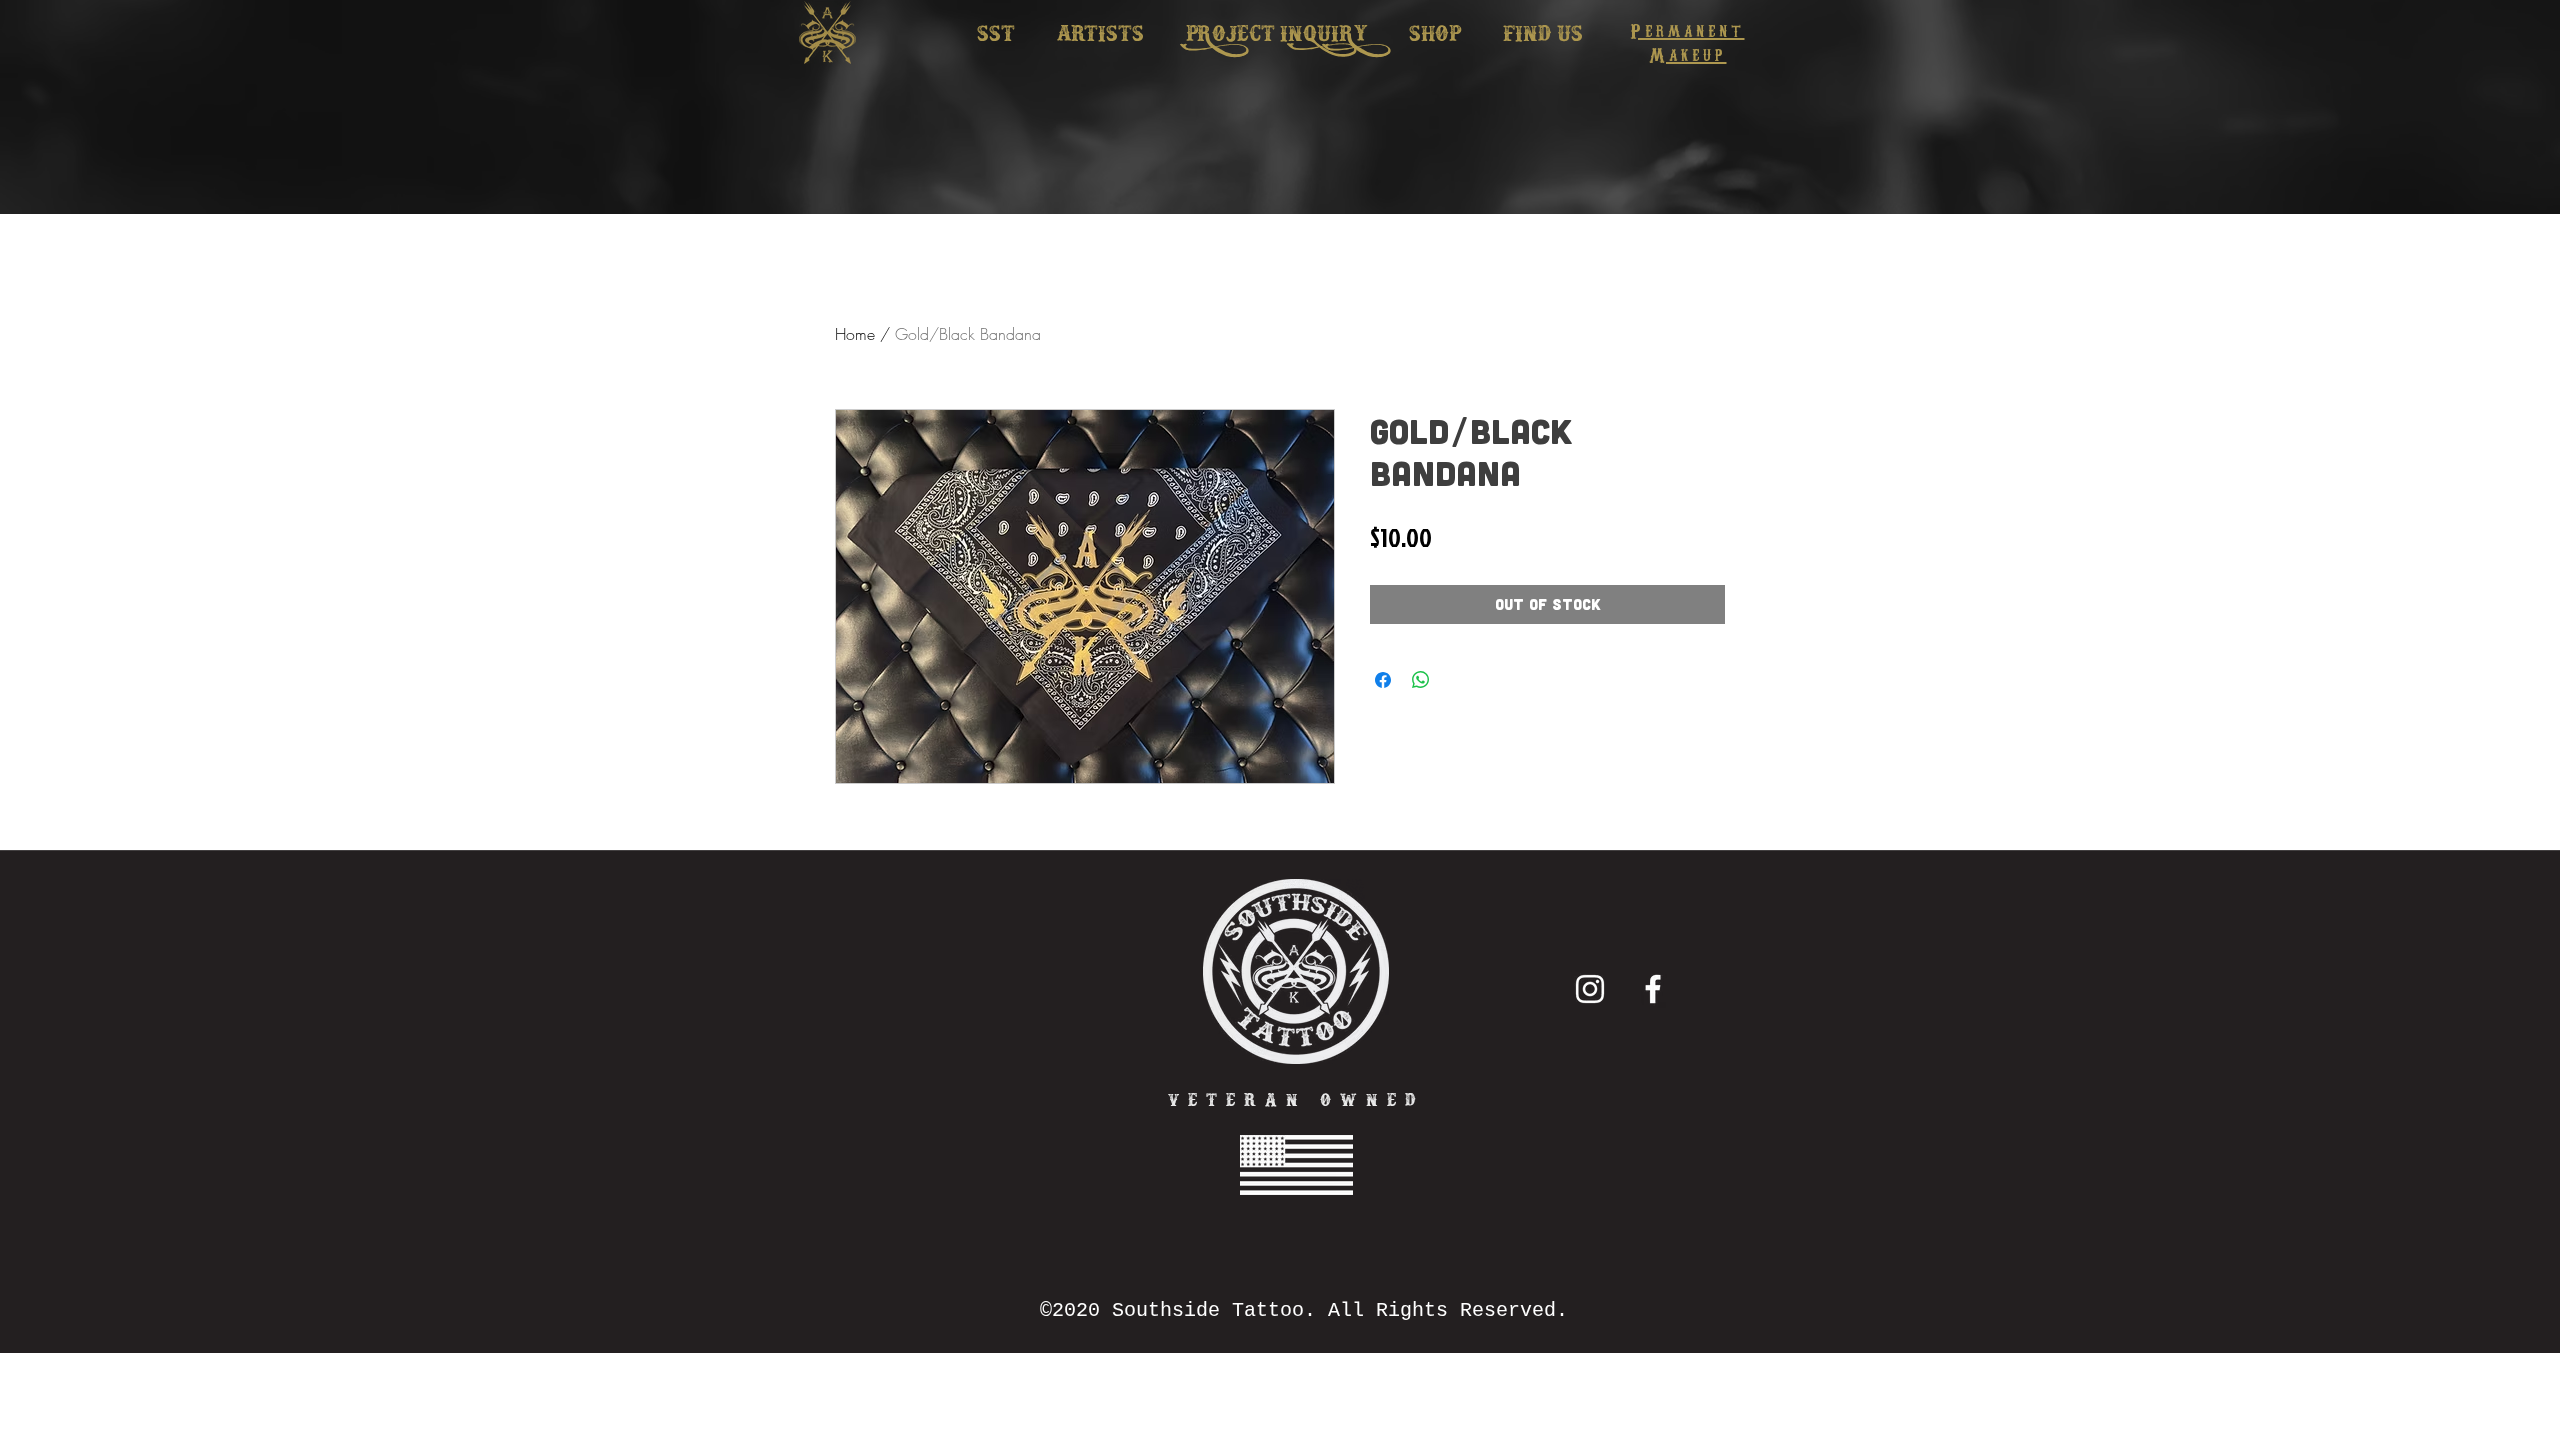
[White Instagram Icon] (1590, 989)
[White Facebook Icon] (1653, 989)
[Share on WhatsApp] (1421, 680)
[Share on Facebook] (1383, 680)
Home (855, 334)
